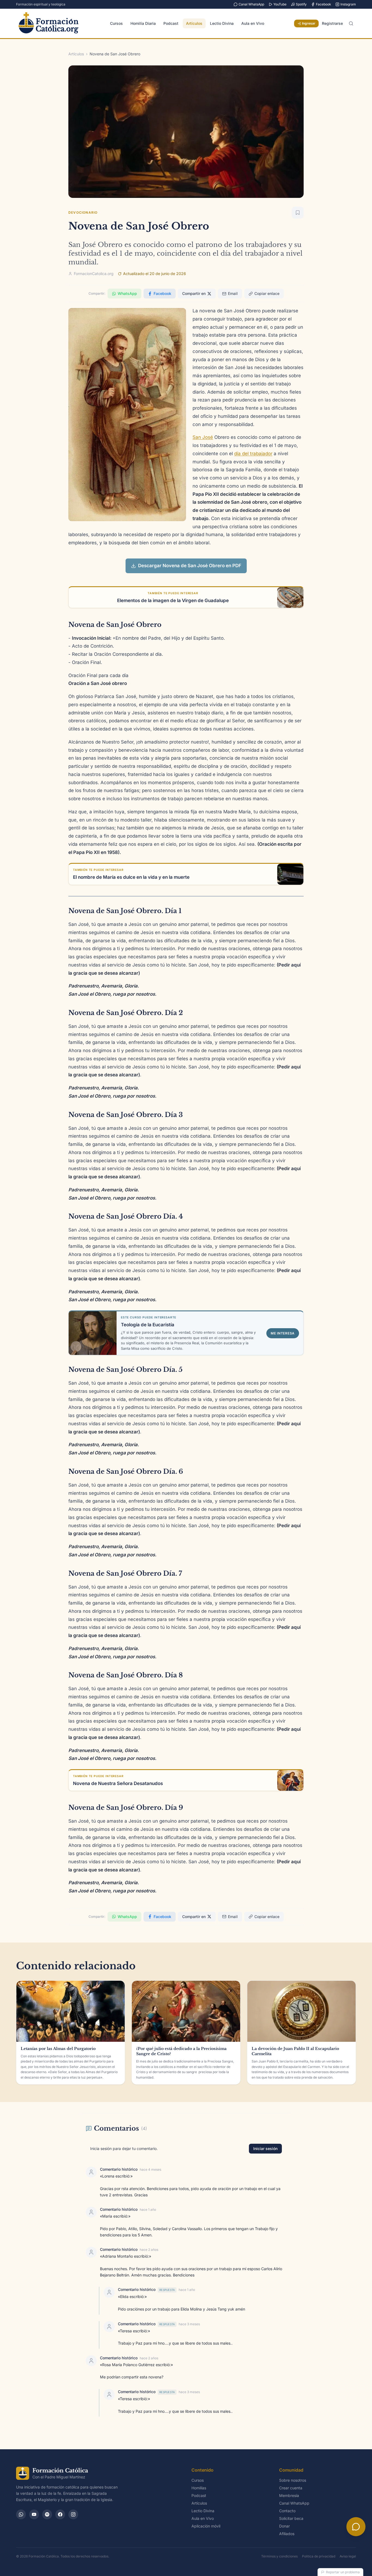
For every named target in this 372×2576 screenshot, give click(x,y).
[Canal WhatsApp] (21, 2514)
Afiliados (287, 2534)
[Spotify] (47, 2514)
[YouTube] (34, 2514)
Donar (284, 2526)
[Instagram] (73, 2514)
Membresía (289, 2495)
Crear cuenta (291, 2488)
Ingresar (309, 23)
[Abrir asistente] (356, 2527)
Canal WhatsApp (251, 4)
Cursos (116, 23)
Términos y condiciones (279, 2556)
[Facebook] (60, 2514)
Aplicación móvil (206, 2526)
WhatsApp (127, 293)
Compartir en (194, 293)
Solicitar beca (291, 2518)
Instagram (348, 4)
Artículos (194, 23)
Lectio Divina (222, 23)
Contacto (287, 2511)
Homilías (199, 2488)
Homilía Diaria (143, 23)
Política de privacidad (319, 2556)
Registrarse (332, 23)
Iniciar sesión (265, 2148)
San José (203, 437)
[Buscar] (351, 23)
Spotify (301, 4)
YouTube (280, 4)
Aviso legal (348, 2556)
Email (233, 293)
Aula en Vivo (253, 23)
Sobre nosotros (293, 2480)
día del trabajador (253, 454)
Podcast (171, 23)
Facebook (324, 4)
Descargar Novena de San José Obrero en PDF (190, 566)
